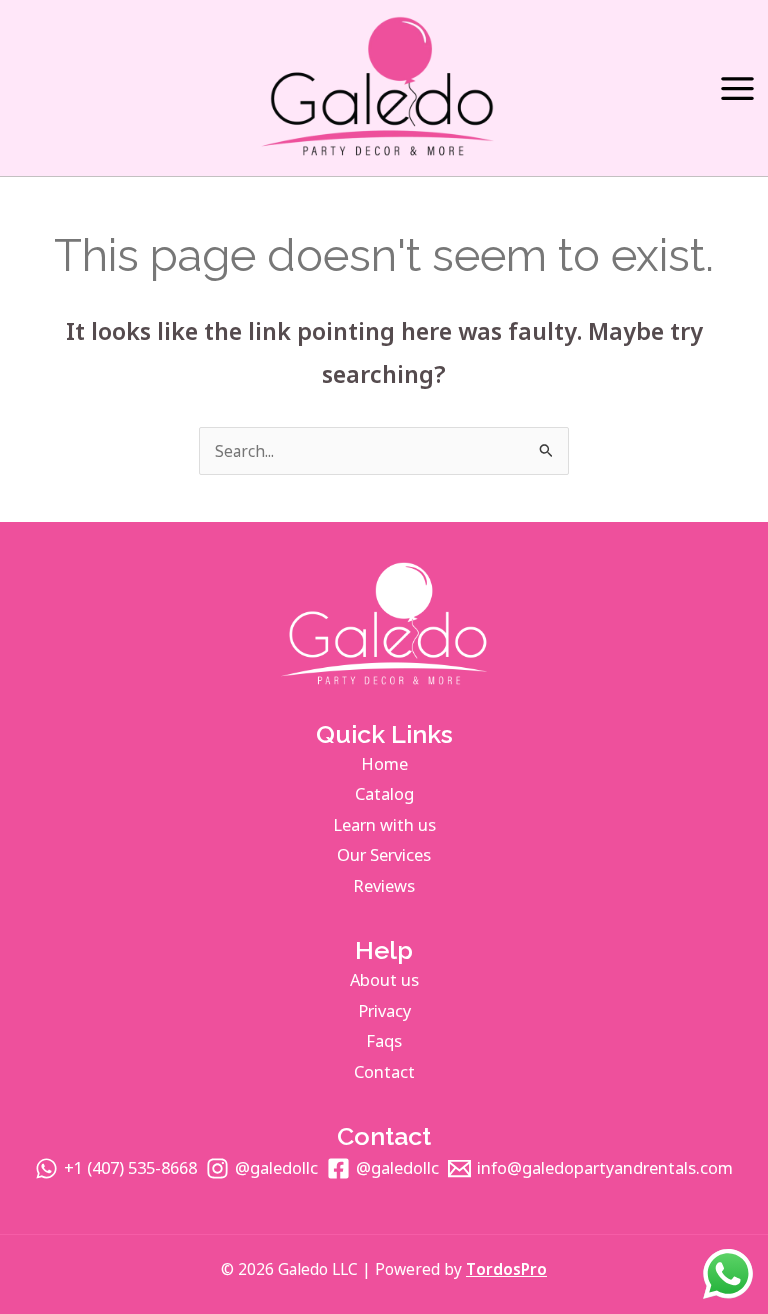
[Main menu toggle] (737, 88)
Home (384, 763)
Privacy (384, 1010)
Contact (384, 1071)
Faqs (384, 1040)
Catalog (384, 793)
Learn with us (384, 824)
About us (384, 979)
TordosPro (506, 1269)
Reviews (384, 885)
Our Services (384, 854)
